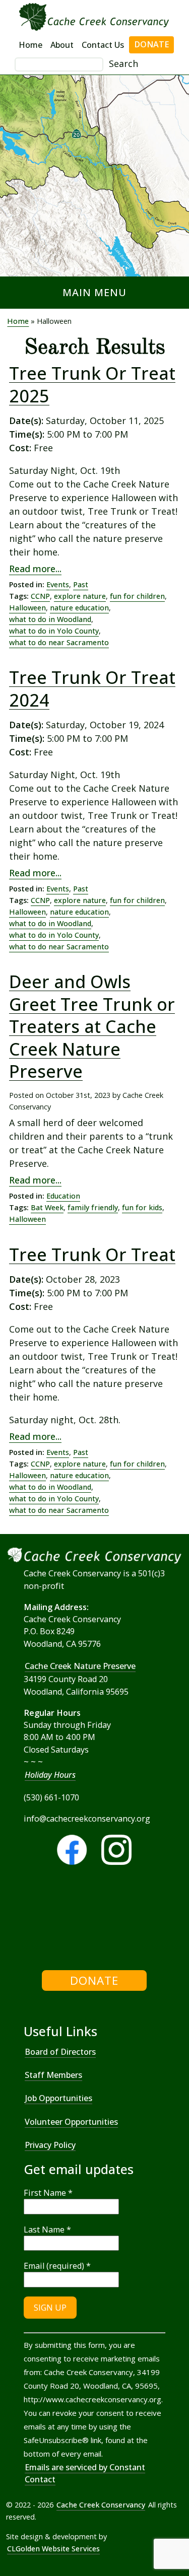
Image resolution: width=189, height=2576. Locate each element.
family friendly (93, 1207)
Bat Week (47, 1207)
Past (81, 584)
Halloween (27, 608)
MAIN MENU (94, 292)
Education (63, 1196)
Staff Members (53, 2075)
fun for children (137, 596)
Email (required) (57, 2266)
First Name (48, 2193)
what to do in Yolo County (54, 631)
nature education (79, 608)
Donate (151, 44)
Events (58, 584)
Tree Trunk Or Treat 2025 (92, 385)
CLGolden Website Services (53, 2549)
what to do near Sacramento (59, 642)
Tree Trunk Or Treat (92, 1255)
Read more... (35, 569)
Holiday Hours (50, 1775)
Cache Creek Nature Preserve (80, 1666)
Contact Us (103, 45)
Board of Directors (60, 2052)
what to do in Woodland (50, 619)
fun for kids (142, 1207)
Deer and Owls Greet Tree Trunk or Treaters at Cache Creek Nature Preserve (92, 1026)
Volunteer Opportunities (71, 2122)
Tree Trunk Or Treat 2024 (92, 689)
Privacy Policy (50, 2145)
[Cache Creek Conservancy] (25, 1921)
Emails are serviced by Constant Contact (85, 2473)
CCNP (40, 596)
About (62, 45)
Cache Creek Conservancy (101, 2505)
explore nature (80, 596)
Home (30, 45)
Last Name (47, 2230)
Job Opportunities (58, 2098)
